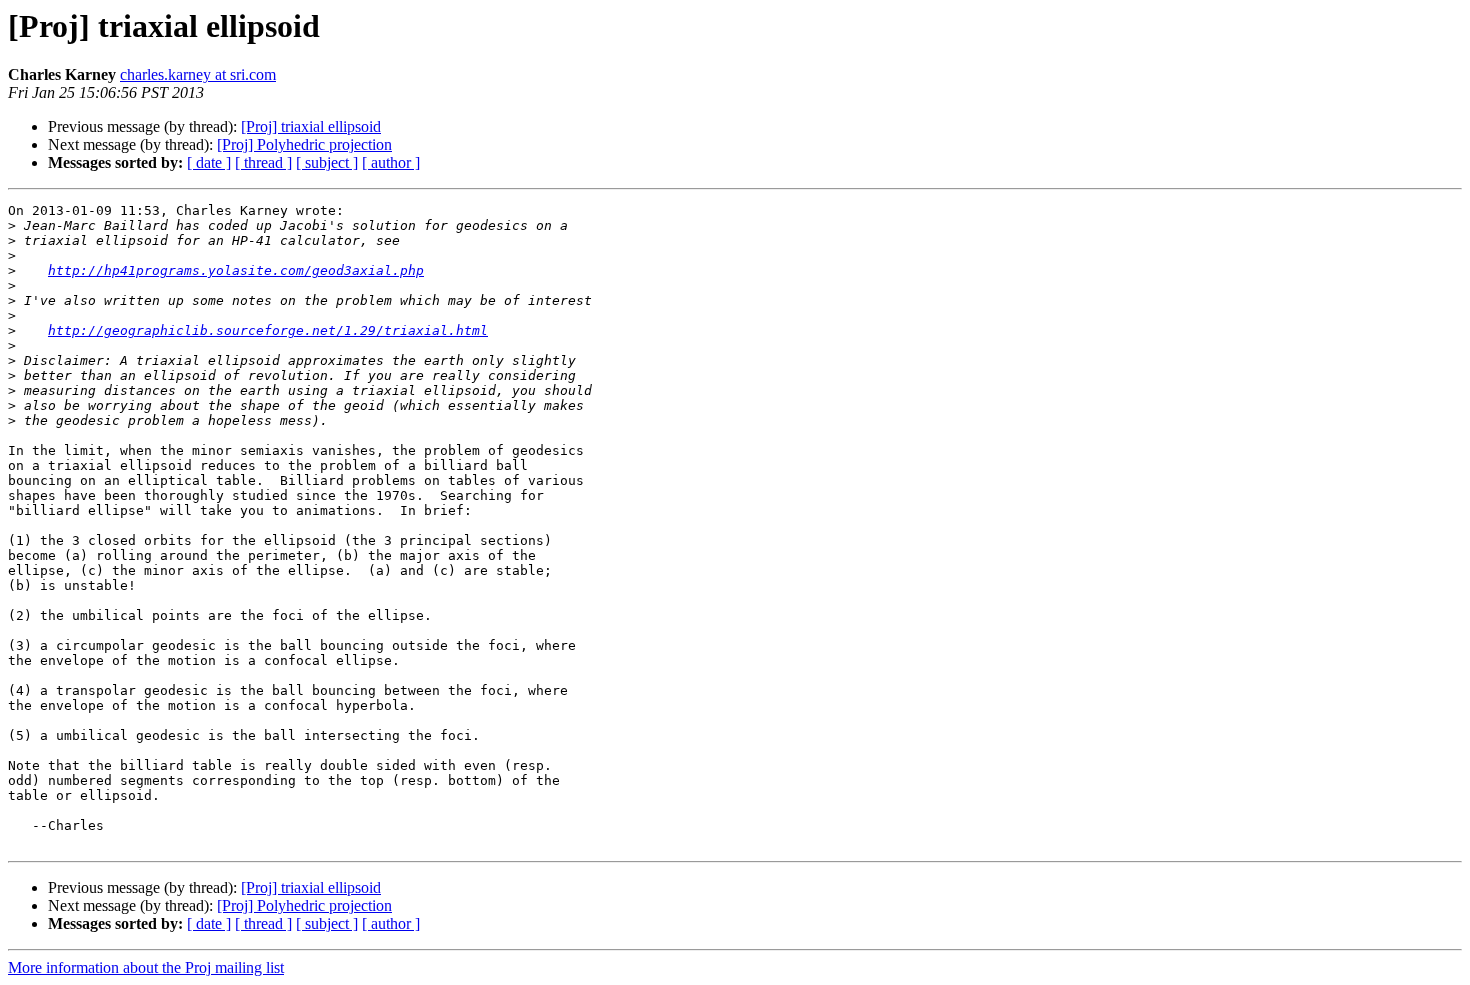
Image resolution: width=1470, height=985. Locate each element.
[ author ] (391, 162)
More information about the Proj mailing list (146, 967)
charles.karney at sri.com (198, 74)
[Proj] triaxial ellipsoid (311, 126)
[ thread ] (263, 162)
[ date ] (209, 162)
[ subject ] (327, 162)
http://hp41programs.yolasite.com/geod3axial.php (236, 270)
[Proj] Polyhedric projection (304, 144)
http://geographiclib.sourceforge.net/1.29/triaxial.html (268, 330)
